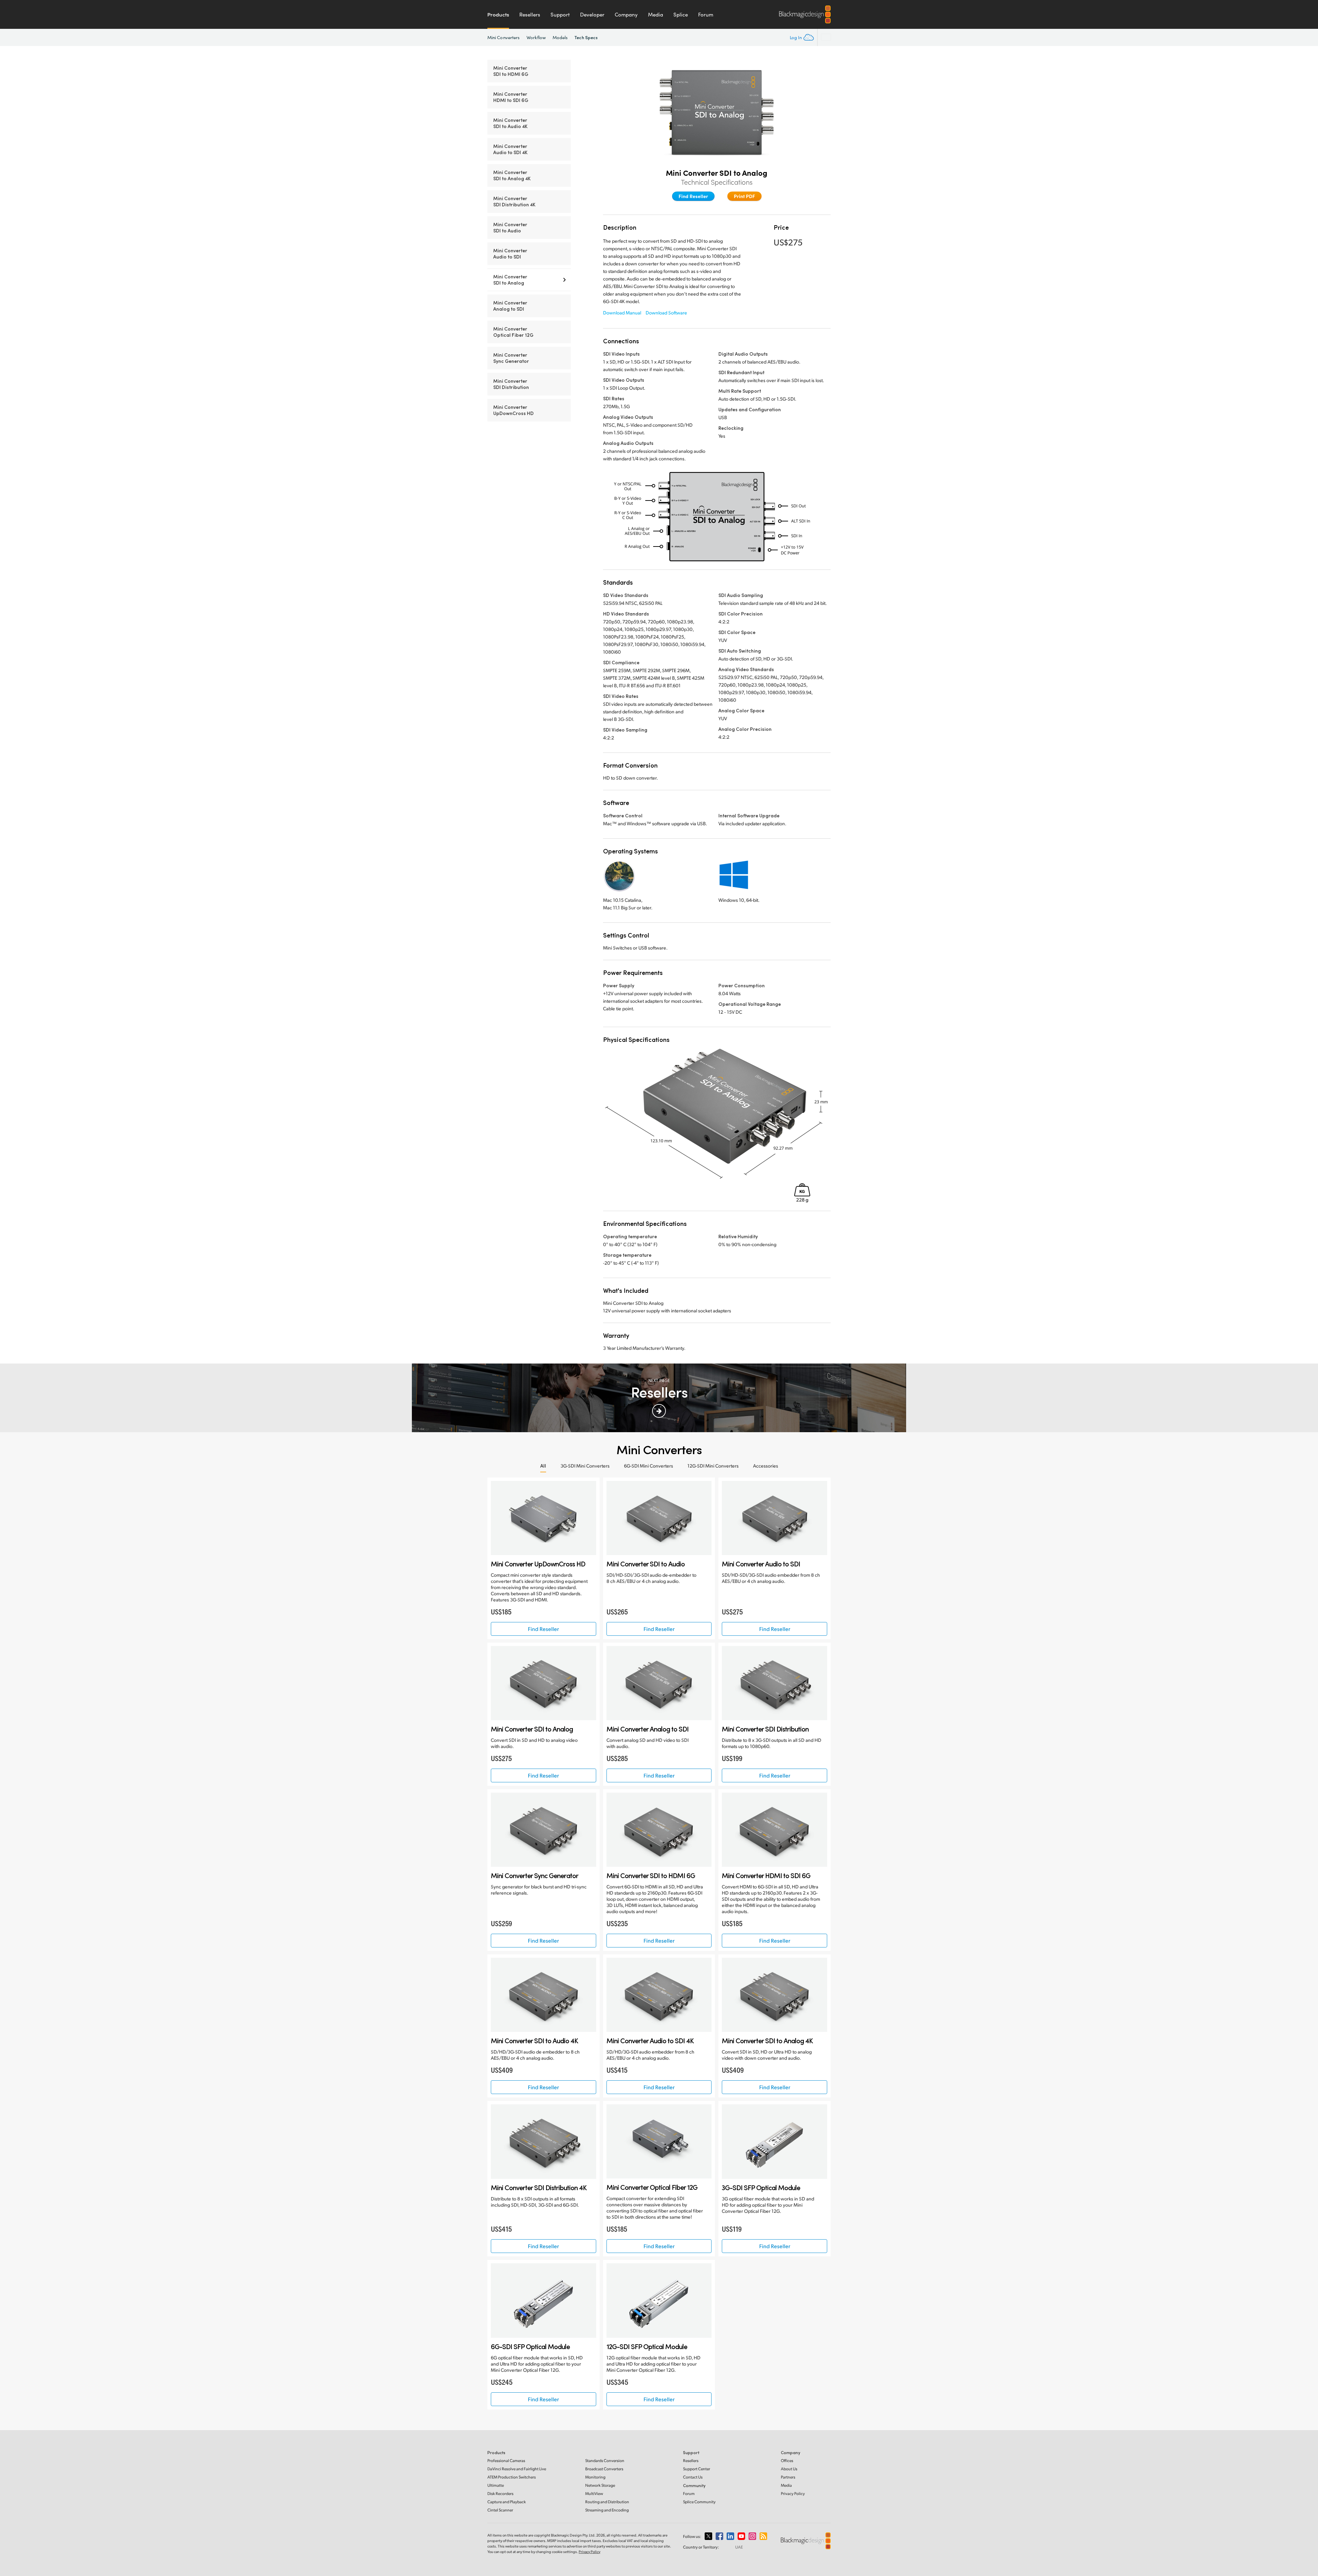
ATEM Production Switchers (512, 2477)
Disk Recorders (500, 2493)
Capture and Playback (507, 2502)
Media (656, 14)
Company (626, 14)
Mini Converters (504, 37)
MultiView (594, 2493)
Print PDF (744, 196)
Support (560, 14)
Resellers (530, 14)
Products (498, 14)
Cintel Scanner (500, 2510)
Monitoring (595, 2477)
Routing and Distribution (607, 2502)
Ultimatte (496, 2485)
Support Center (697, 2469)
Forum (706, 14)
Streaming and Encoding (607, 2510)
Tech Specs (586, 37)
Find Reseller (693, 196)
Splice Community (699, 2502)
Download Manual (622, 313)
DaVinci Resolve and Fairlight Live (517, 2469)
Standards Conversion (605, 2460)
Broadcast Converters (604, 2469)
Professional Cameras (506, 2460)
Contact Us (693, 2477)
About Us (789, 2469)
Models (560, 37)
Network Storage (600, 2485)
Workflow (536, 37)
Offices (787, 2460)
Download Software (666, 313)
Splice (681, 14)
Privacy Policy (793, 2493)
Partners (788, 2477)
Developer (592, 14)
